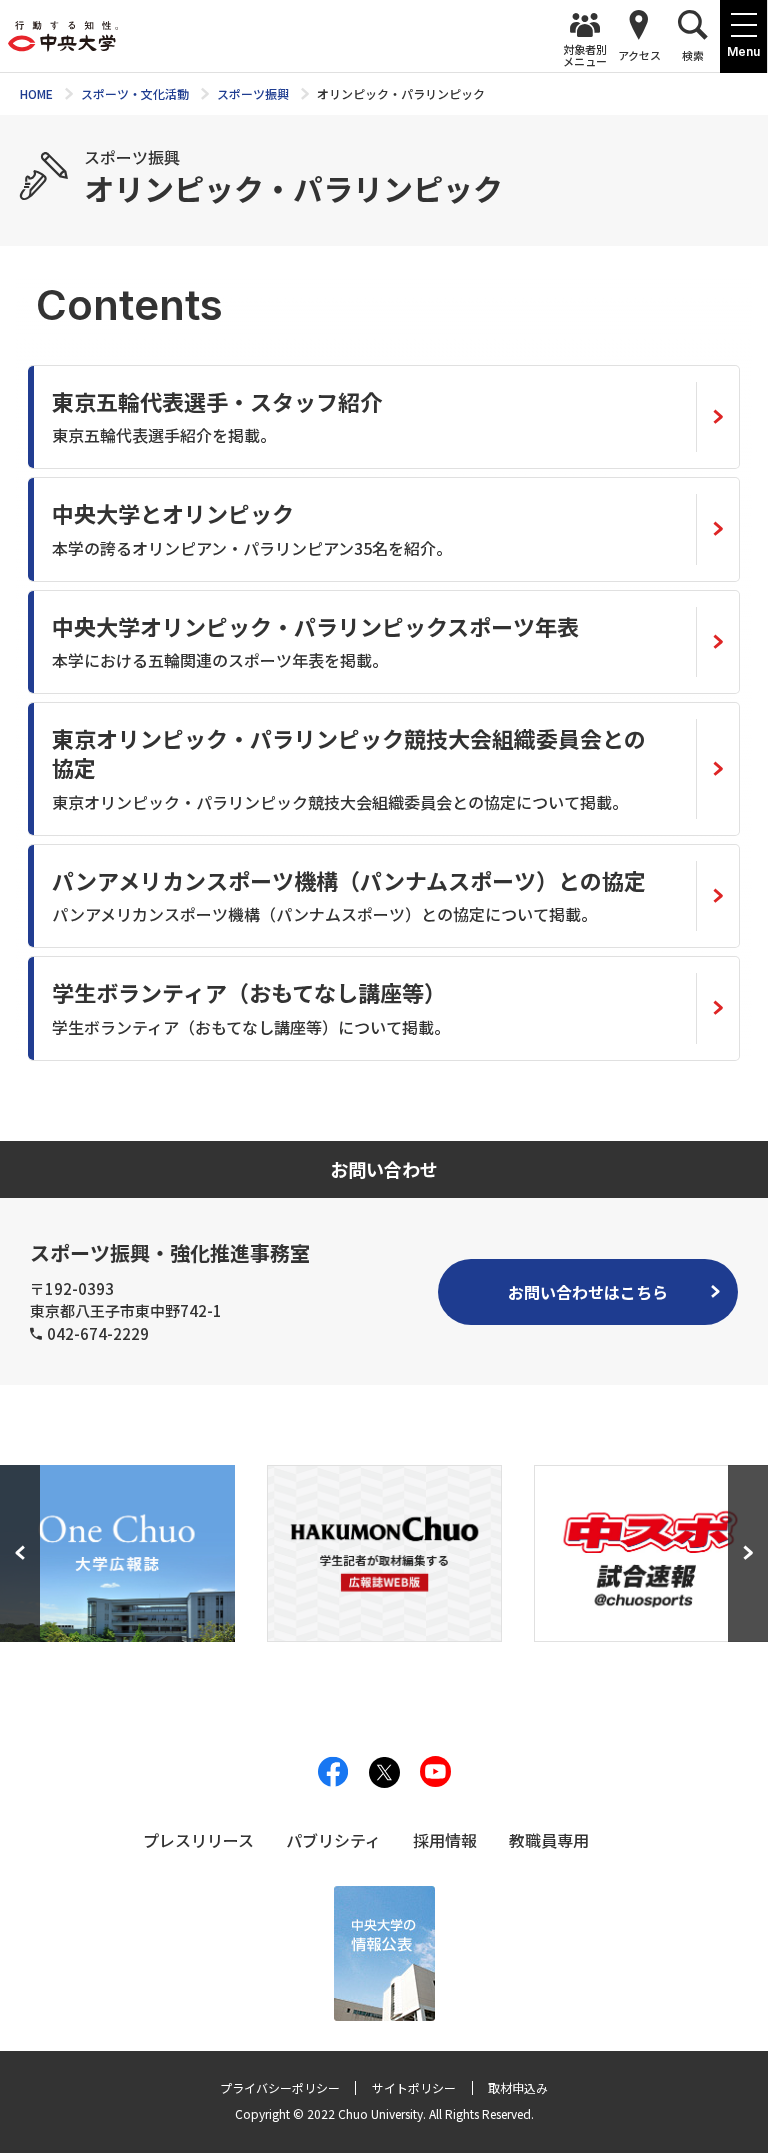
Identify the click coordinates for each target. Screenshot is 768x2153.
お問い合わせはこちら (588, 1292)
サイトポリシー (414, 2087)
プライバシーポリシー (280, 2087)
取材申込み (518, 2087)
